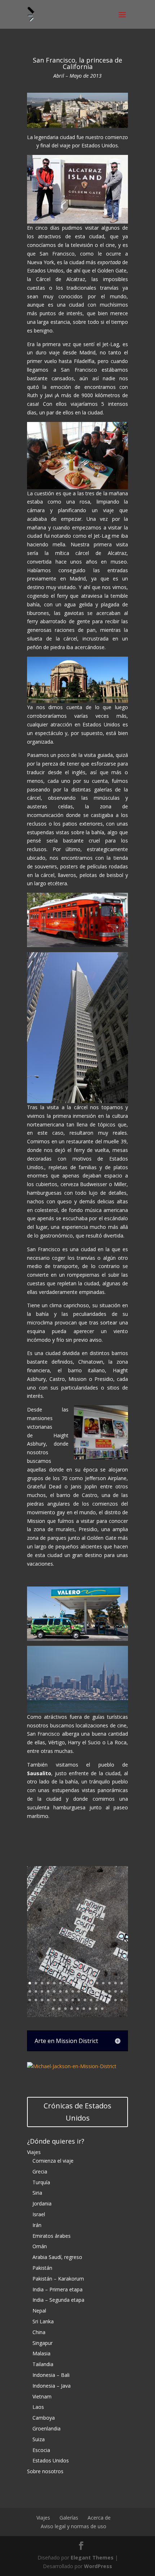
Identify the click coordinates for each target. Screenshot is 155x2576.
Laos (38, 2407)
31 (116, 1991)
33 (30, 2000)
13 (103, 1983)
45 (103, 2000)
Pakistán (42, 2268)
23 (67, 1991)
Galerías (69, 2518)
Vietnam (42, 2396)
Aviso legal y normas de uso (74, 2526)
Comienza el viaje (53, 2161)
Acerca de (99, 2518)
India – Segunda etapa (58, 2300)
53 (78, 2009)
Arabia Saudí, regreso (57, 2257)
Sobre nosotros (45, 2471)
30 (109, 1991)
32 (122, 1991)
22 (60, 1991)
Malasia (41, 2353)
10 (85, 1983)
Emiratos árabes (52, 2236)
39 (67, 2000)
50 (59, 2009)
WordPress (98, 2566)
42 (85, 2000)
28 (97, 1991)
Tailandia (43, 2364)
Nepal (39, 2311)
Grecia (40, 2171)
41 (79, 2000)
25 (79, 1991)
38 (60, 2000)
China (39, 2332)
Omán (40, 2246)
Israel (39, 2214)
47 (116, 2000)
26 (85, 1991)
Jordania (42, 2203)
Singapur (43, 2343)
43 (91, 2000)
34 (36, 2000)
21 (54, 1991)
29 (103, 1991)
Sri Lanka (43, 2321)
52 (72, 2009)
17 (30, 1991)
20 (48, 1991)
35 (42, 2000)
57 (102, 2009)
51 (65, 2009)
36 (48, 2000)
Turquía (41, 2182)
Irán (37, 2225)
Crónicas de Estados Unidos (77, 2112)
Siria (37, 2193)
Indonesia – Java (52, 2386)
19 (42, 1991)
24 (73, 1991)
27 (91, 1991)
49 (53, 2009)
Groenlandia (46, 2428)
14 (109, 1983)
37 (54, 2000)
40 (73, 2000)
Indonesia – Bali (51, 2375)
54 (84, 2009)
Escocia (41, 2450)
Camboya (44, 2418)
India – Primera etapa (57, 2289)
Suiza (39, 2439)
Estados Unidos (51, 2460)
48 (122, 2000)
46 (109, 2000)
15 (116, 1983)
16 (122, 1983)
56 (96, 2009)
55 (90, 2009)
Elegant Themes (92, 2557)
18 (36, 1991)
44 (97, 2000)
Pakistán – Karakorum (58, 2279)
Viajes (34, 2152)
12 (97, 1983)
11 (91, 1983)
